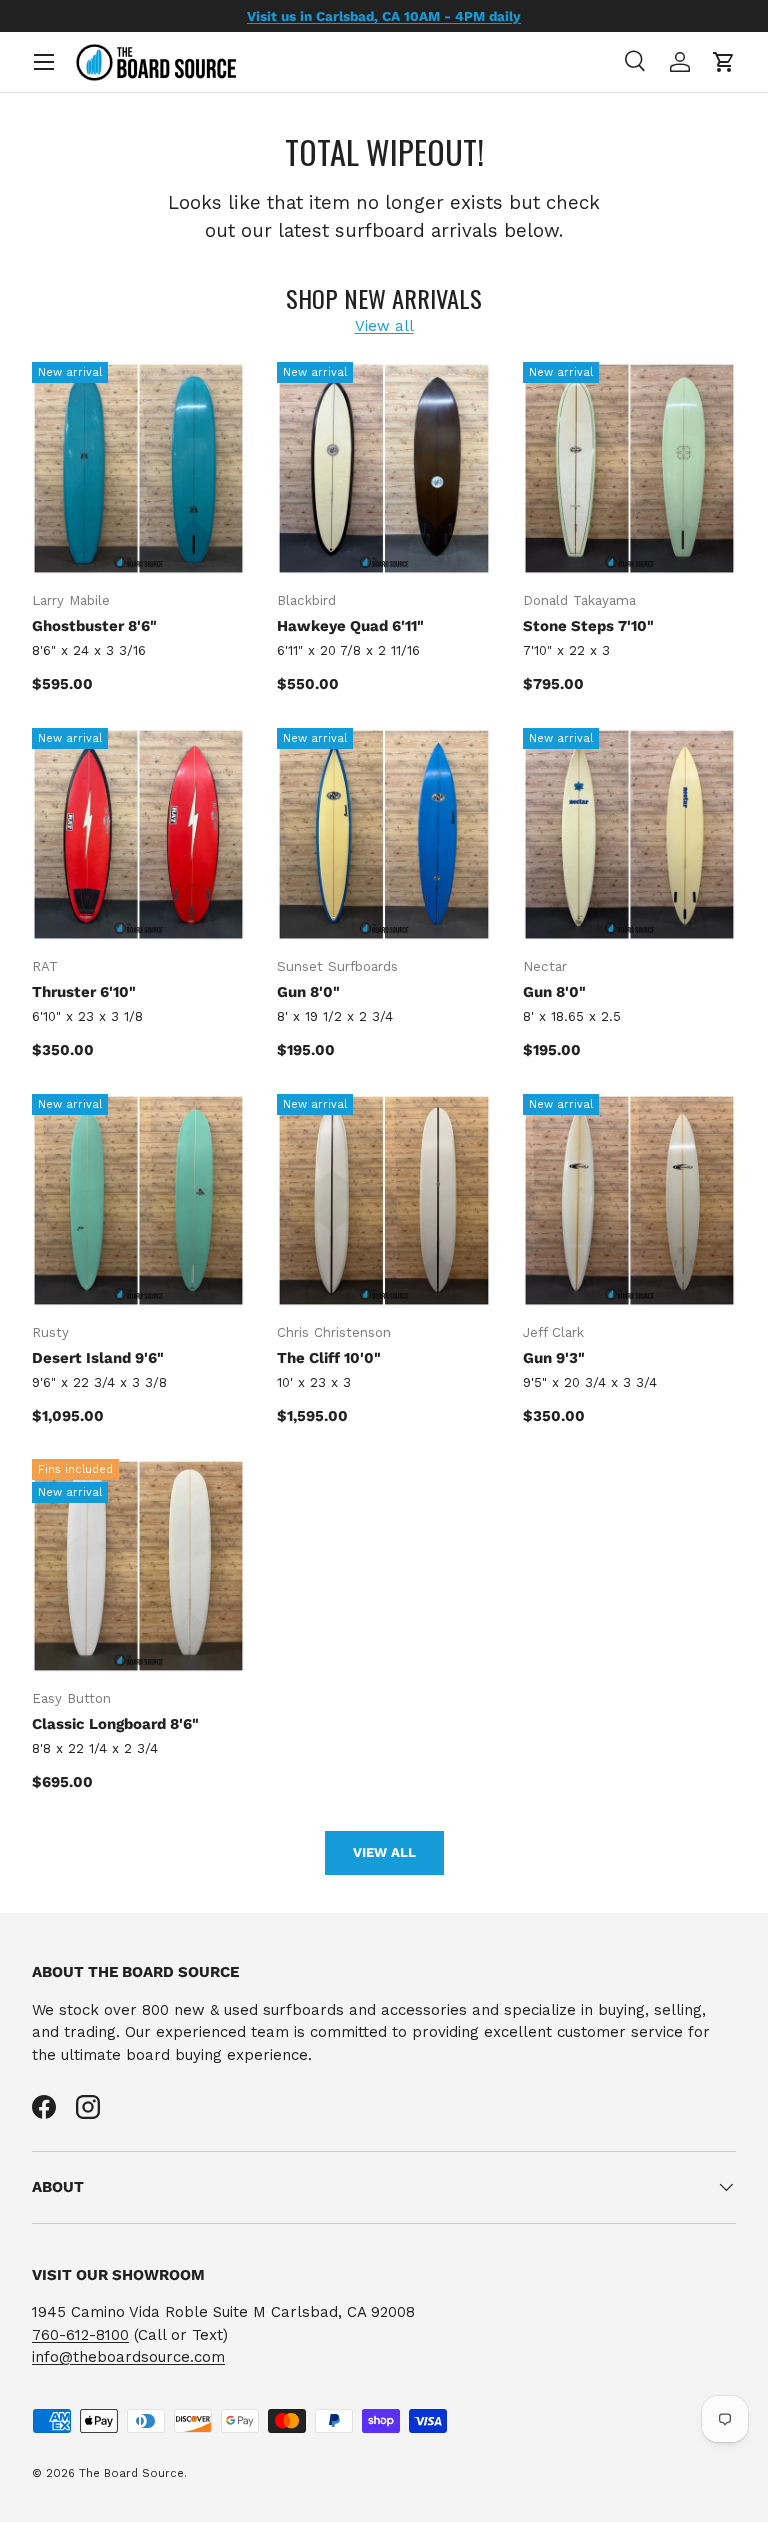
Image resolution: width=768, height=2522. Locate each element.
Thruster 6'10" (84, 992)
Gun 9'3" (554, 1358)
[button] (724, 62)
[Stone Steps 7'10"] (629, 468)
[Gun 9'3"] (629, 1200)
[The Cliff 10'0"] (383, 1200)
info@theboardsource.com (128, 2357)
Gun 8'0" (308, 992)
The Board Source (131, 2473)
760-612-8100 (80, 2335)
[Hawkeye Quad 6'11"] (383, 468)
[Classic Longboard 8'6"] (138, 1565)
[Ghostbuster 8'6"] (138, 468)
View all (384, 326)
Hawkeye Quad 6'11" (350, 626)
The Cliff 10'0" (329, 1358)
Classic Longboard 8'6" (115, 1724)
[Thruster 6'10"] (138, 834)
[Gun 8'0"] (383, 834)
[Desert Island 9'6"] (138, 1200)
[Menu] (44, 62)
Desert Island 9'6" (98, 1358)
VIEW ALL (384, 1852)
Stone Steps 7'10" (588, 626)
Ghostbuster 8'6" (94, 626)
